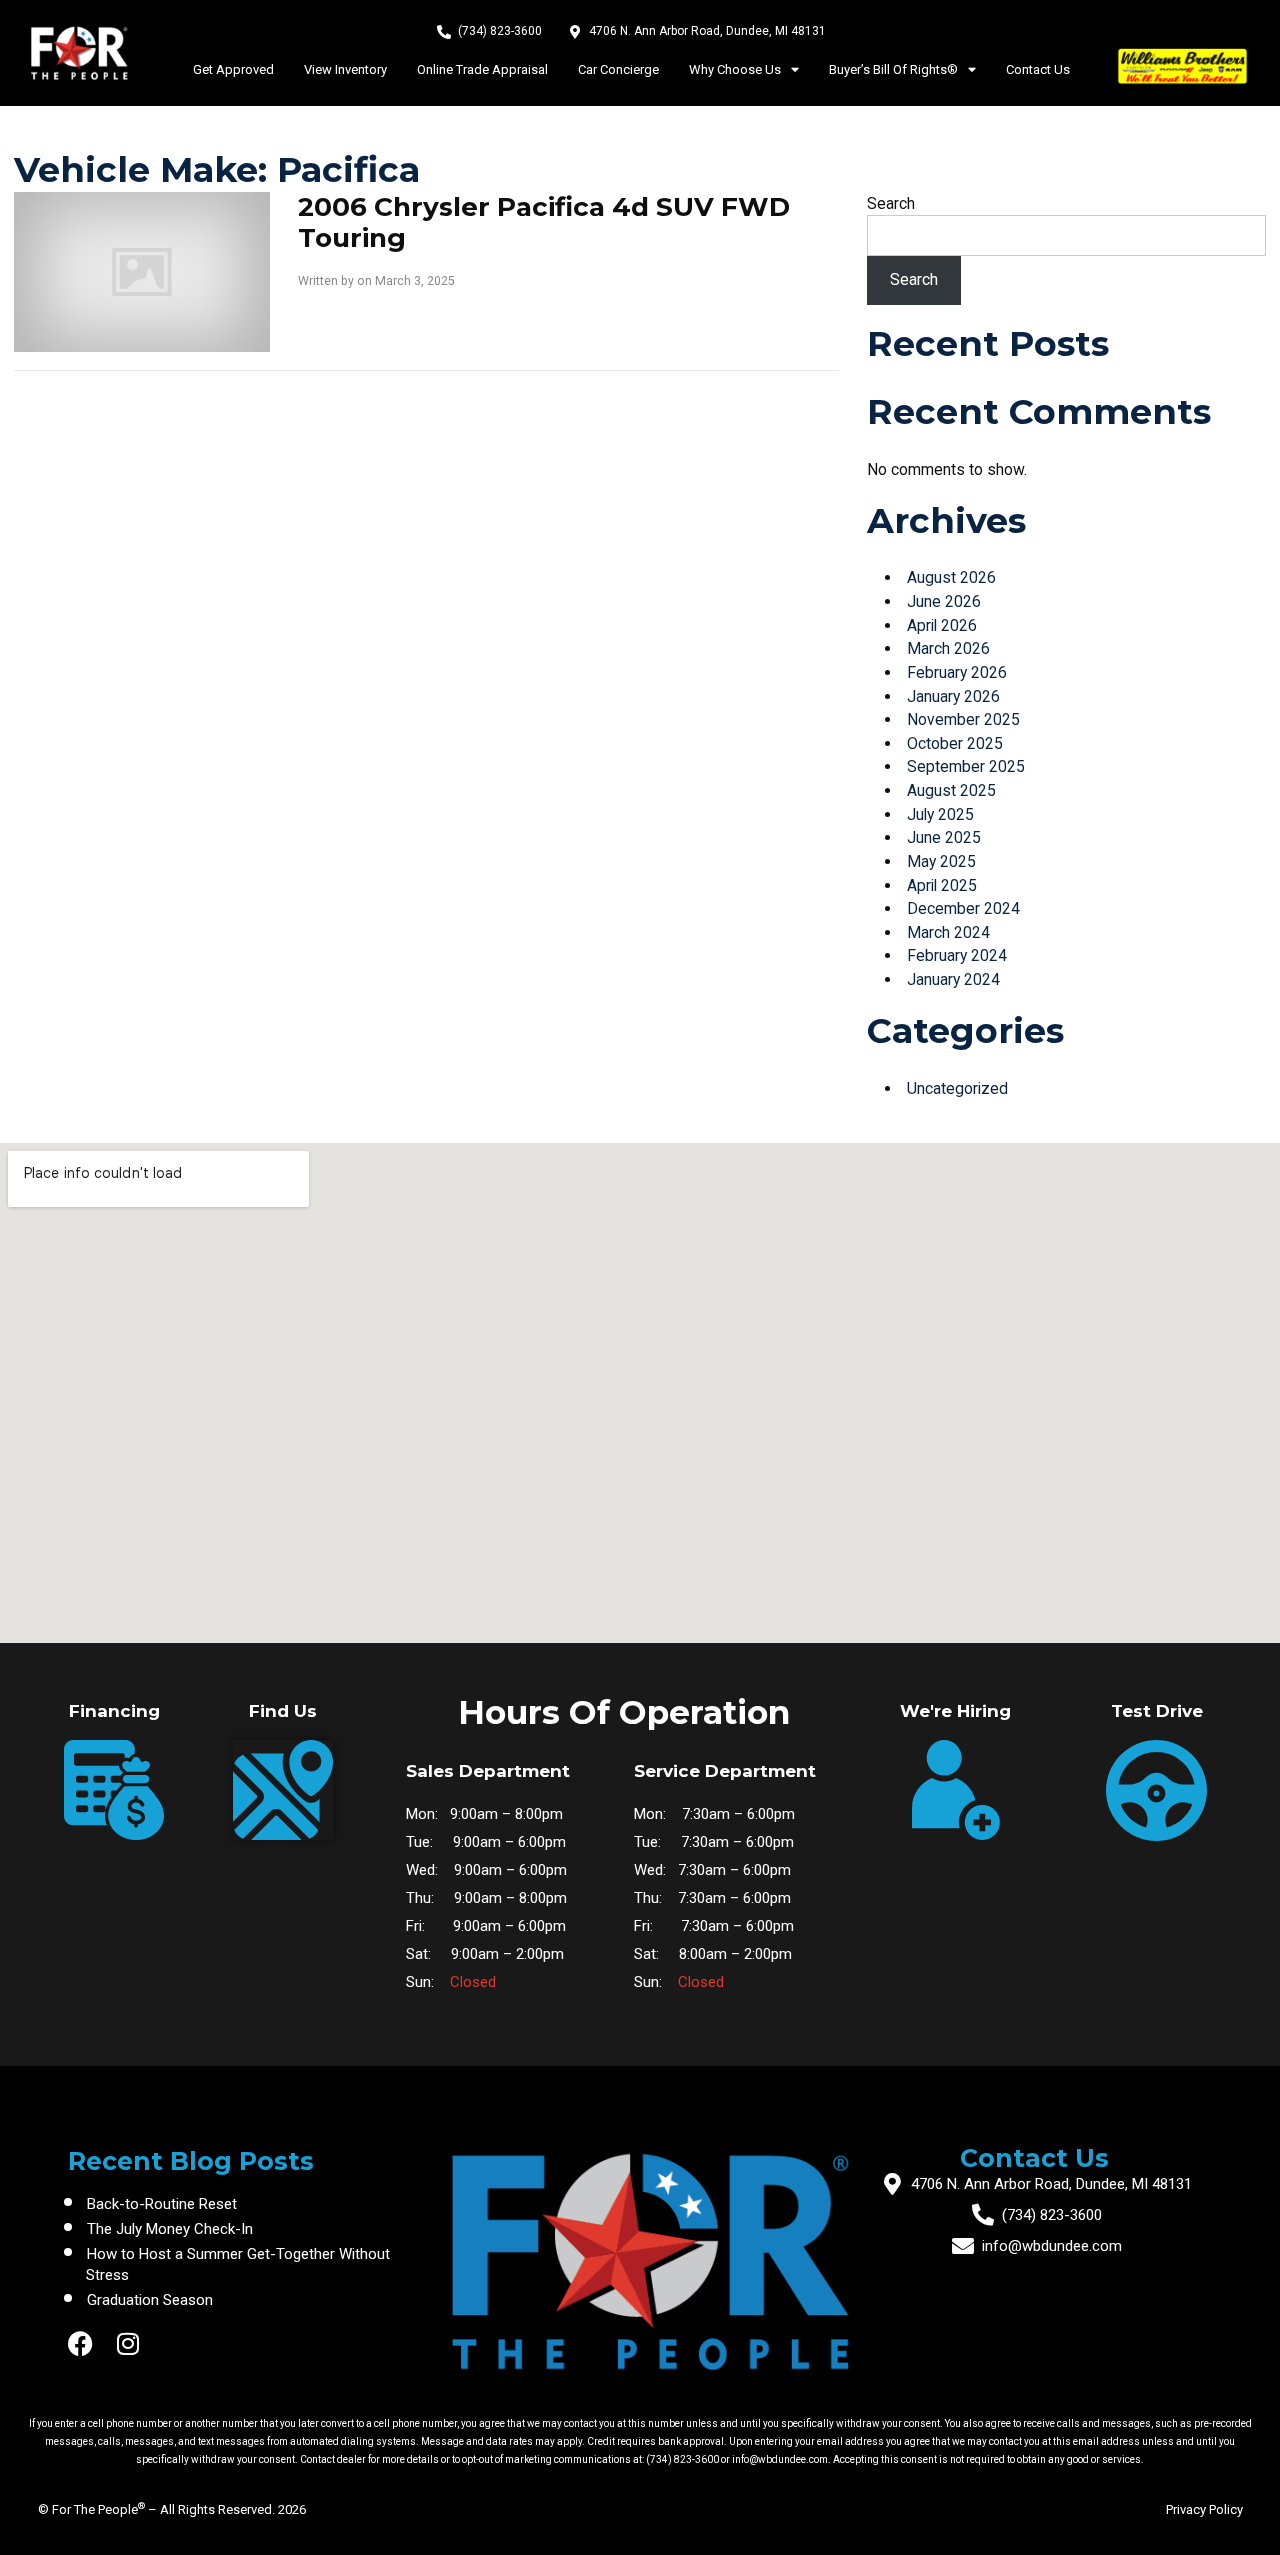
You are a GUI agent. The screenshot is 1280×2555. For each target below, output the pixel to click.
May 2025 (941, 861)
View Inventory (345, 69)
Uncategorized (957, 1088)
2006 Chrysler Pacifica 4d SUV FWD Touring (544, 223)
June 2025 (944, 837)
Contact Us (1038, 69)
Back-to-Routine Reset (162, 2204)
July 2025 (940, 814)
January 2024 (953, 979)
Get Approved (233, 69)
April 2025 (942, 885)
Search (891, 203)
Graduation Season (150, 2300)
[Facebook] (80, 2343)
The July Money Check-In (170, 2229)
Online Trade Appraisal (482, 69)
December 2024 (963, 908)
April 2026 (942, 625)
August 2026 (951, 577)
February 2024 (957, 955)
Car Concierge (618, 69)
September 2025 (966, 766)
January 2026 (953, 696)
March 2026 (948, 648)
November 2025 (963, 719)
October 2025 (955, 743)
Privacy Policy (1204, 2509)
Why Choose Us (735, 69)
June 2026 (944, 601)
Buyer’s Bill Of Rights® (893, 69)
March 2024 (948, 932)
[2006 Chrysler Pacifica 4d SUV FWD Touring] (142, 270)
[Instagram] (128, 2343)
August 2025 (951, 790)
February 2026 (957, 672)
